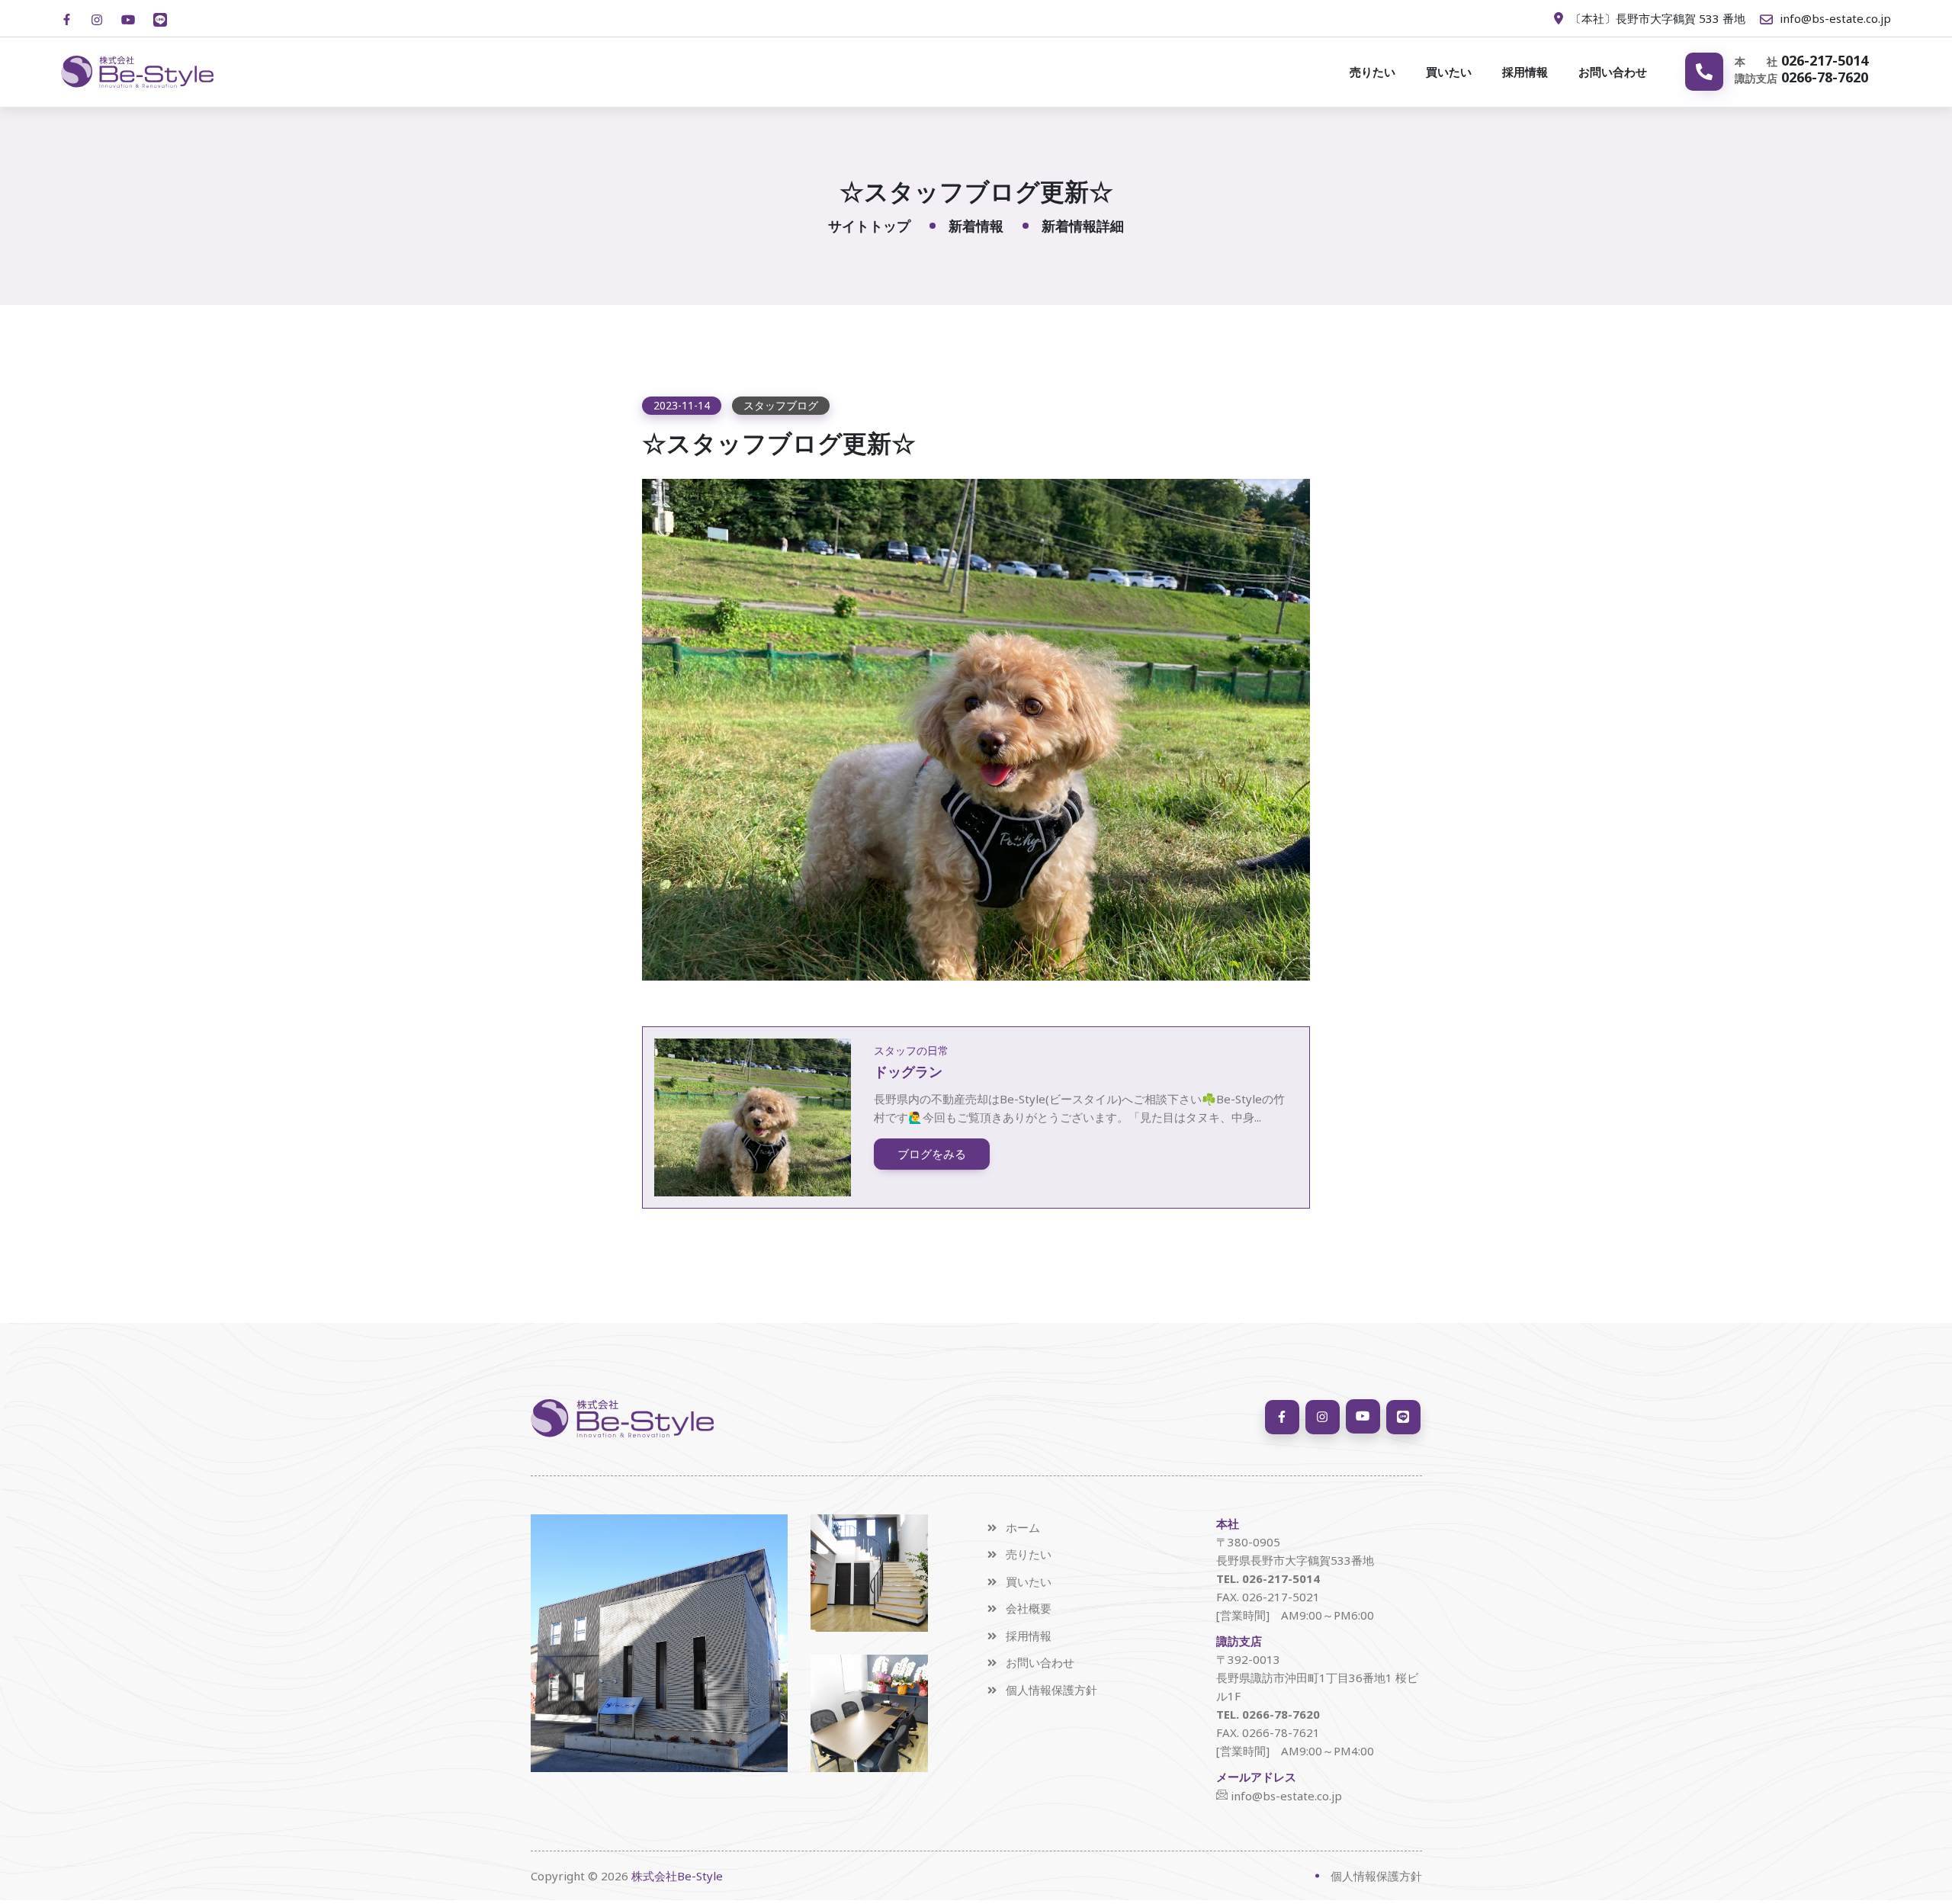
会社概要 (1029, 1609)
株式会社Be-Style (677, 1876)
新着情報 (976, 226)
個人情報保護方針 (1051, 1690)
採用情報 (1525, 72)
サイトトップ (869, 226)
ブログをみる (932, 1154)
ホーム (1023, 1528)
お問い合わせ (1613, 72)
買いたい (1449, 72)
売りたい (1372, 72)
